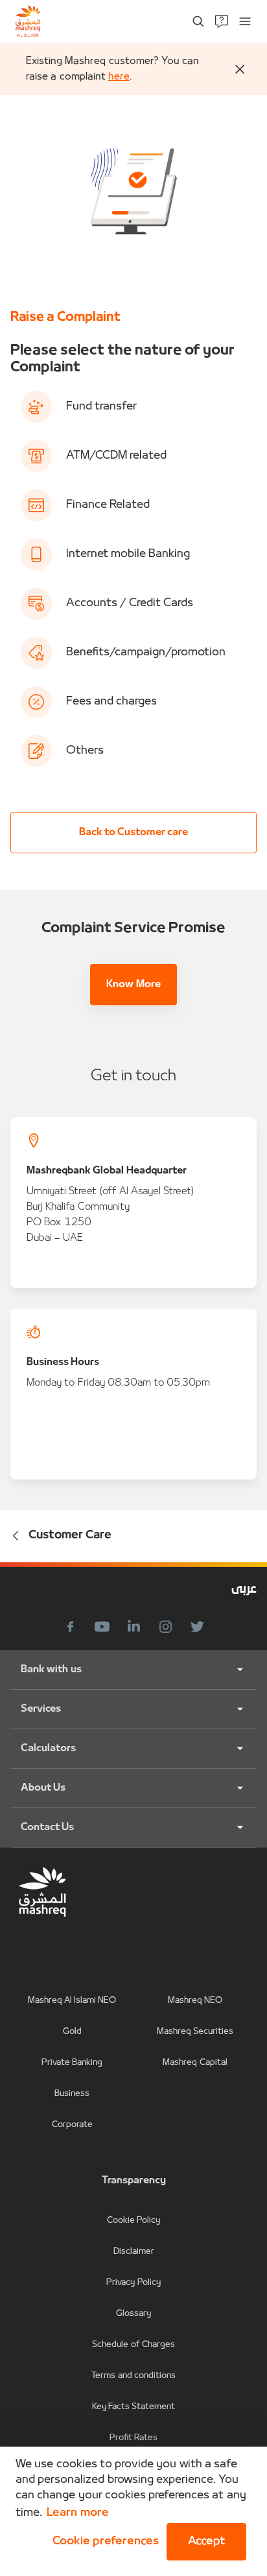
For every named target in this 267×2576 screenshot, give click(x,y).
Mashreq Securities (195, 2032)
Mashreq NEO (195, 2001)
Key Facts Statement (134, 2407)
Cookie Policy (133, 2221)
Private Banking (72, 2063)
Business (72, 2094)
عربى (244, 1590)
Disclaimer (134, 2252)
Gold (72, 2032)
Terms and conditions (133, 2376)
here (119, 77)
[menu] (245, 21)
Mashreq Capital (195, 2063)
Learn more (77, 2513)
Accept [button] (206, 2541)
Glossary (133, 2314)
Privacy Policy (133, 2283)
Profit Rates (133, 2438)
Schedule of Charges (133, 2345)
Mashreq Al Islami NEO (72, 2001)
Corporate (72, 2125)
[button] (103, 2542)
